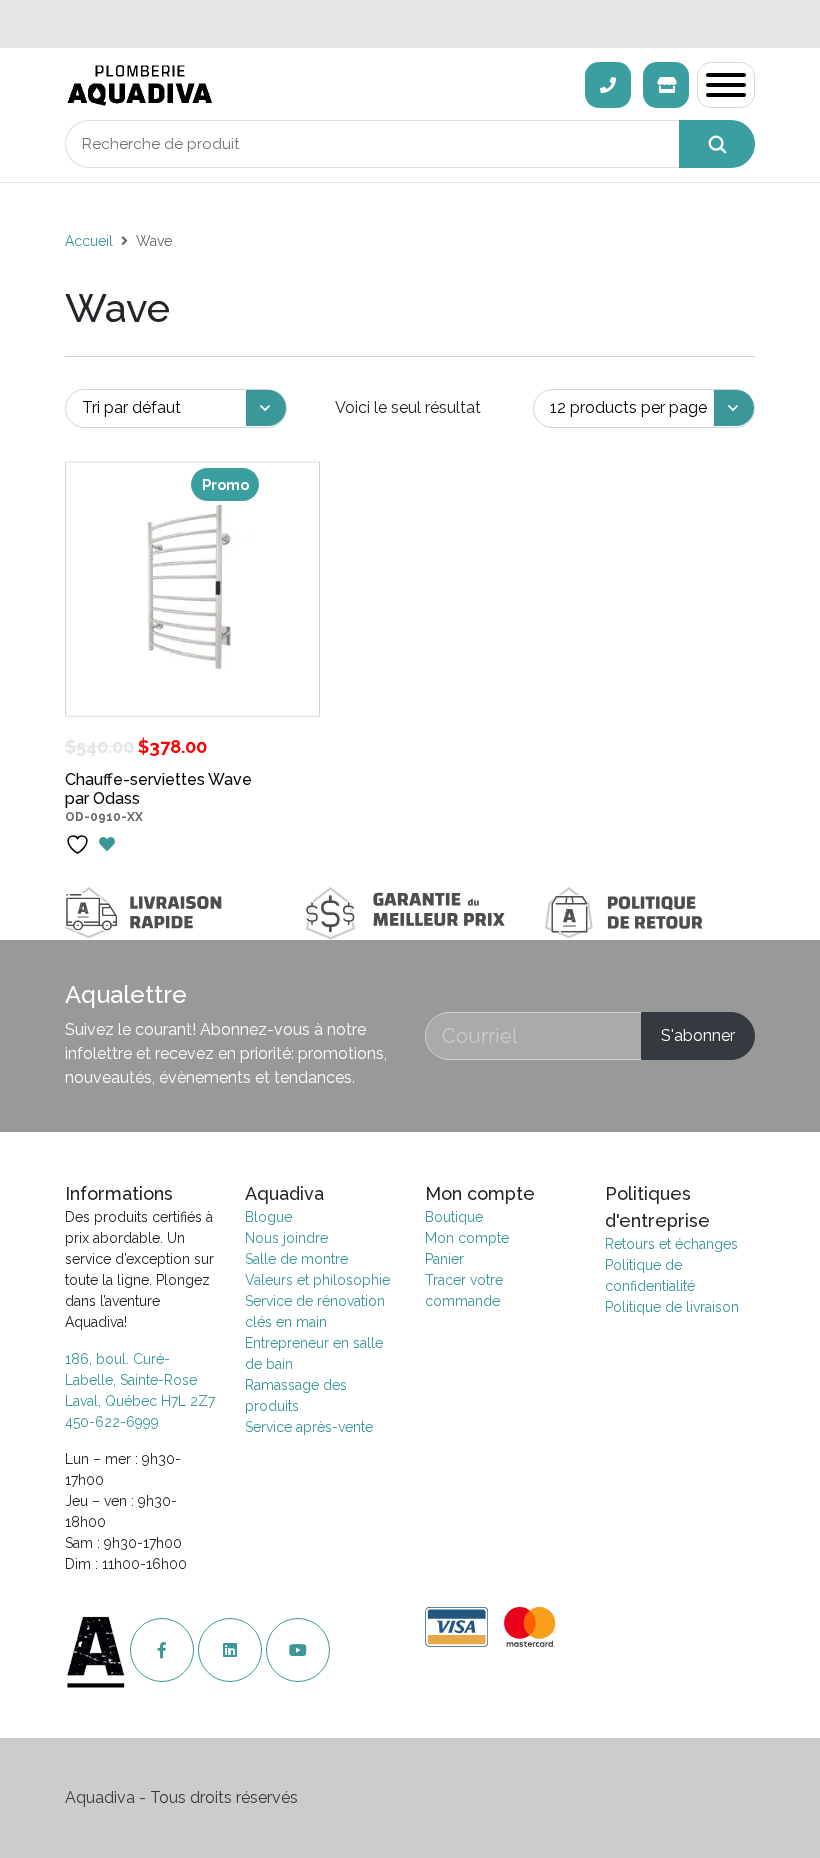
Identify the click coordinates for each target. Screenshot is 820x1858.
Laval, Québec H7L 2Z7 (140, 1401)
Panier (444, 1259)
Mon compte (467, 1238)
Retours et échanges (671, 1244)
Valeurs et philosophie (317, 1280)
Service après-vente (309, 1427)
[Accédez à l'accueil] (97, 1650)
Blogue (268, 1217)
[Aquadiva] (319, 85)
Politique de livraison (672, 1307)
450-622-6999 (112, 1422)
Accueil (89, 241)
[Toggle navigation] (726, 85)
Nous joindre (286, 1238)
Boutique (454, 1217)
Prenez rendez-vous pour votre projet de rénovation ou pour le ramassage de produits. (410, 23)
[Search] (717, 144)
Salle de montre (296, 1259)
